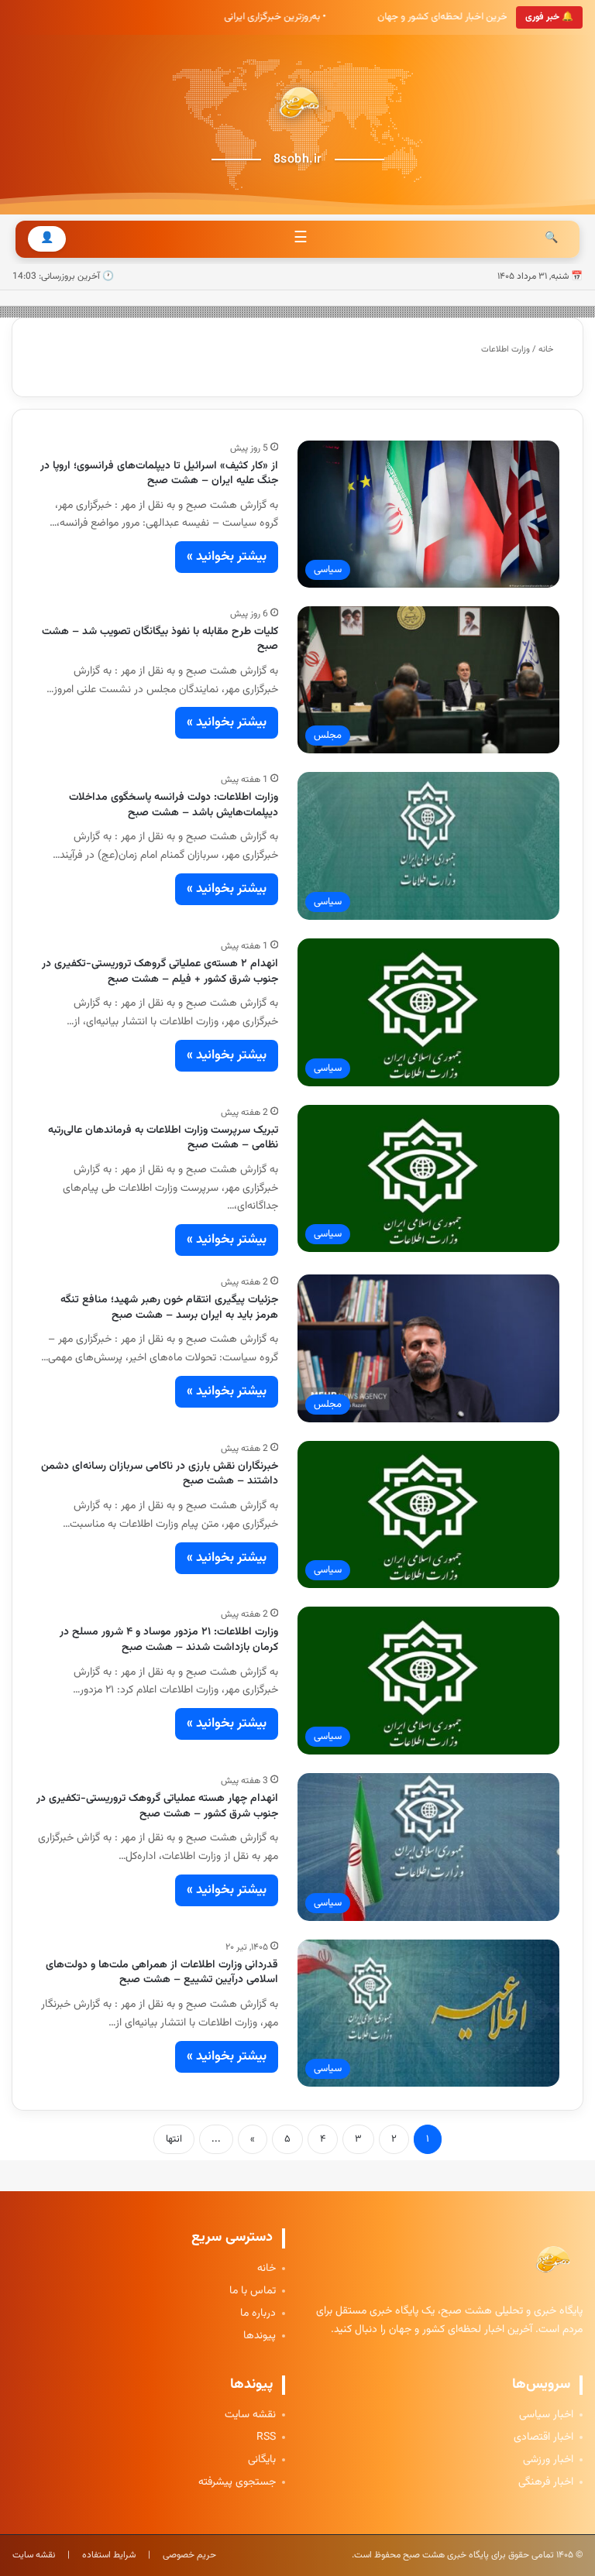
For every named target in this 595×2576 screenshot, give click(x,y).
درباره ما (258, 2314)
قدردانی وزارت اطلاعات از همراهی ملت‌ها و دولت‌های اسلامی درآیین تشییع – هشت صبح (162, 1973)
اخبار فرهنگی (546, 2483)
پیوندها (260, 2336)
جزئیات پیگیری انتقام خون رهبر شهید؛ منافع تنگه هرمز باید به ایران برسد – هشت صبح (169, 1308)
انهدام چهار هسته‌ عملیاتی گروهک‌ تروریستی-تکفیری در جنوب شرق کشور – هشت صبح (157, 1806)
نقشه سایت (250, 2415)
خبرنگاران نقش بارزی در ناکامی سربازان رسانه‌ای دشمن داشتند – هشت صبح (160, 1474)
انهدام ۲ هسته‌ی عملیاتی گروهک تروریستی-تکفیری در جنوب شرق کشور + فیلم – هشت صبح (160, 972)
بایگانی (262, 2460)
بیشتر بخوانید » (227, 557)
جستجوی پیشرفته (237, 2483)
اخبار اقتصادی (543, 2438)
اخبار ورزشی (548, 2460)
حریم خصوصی (189, 2555)
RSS (266, 2438)
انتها (174, 2139)
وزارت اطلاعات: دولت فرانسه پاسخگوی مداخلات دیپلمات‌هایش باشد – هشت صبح (174, 805)
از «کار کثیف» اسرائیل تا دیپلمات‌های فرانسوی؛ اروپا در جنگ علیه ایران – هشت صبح (159, 474)
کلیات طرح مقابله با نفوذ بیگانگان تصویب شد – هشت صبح (160, 640)
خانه (547, 350)
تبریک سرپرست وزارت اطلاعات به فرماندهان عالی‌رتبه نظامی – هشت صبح (163, 1138)
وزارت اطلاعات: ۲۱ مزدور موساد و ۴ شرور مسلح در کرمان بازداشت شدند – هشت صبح (169, 1640)
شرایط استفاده (109, 2555)
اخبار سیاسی (546, 2415)
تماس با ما (253, 2291)
